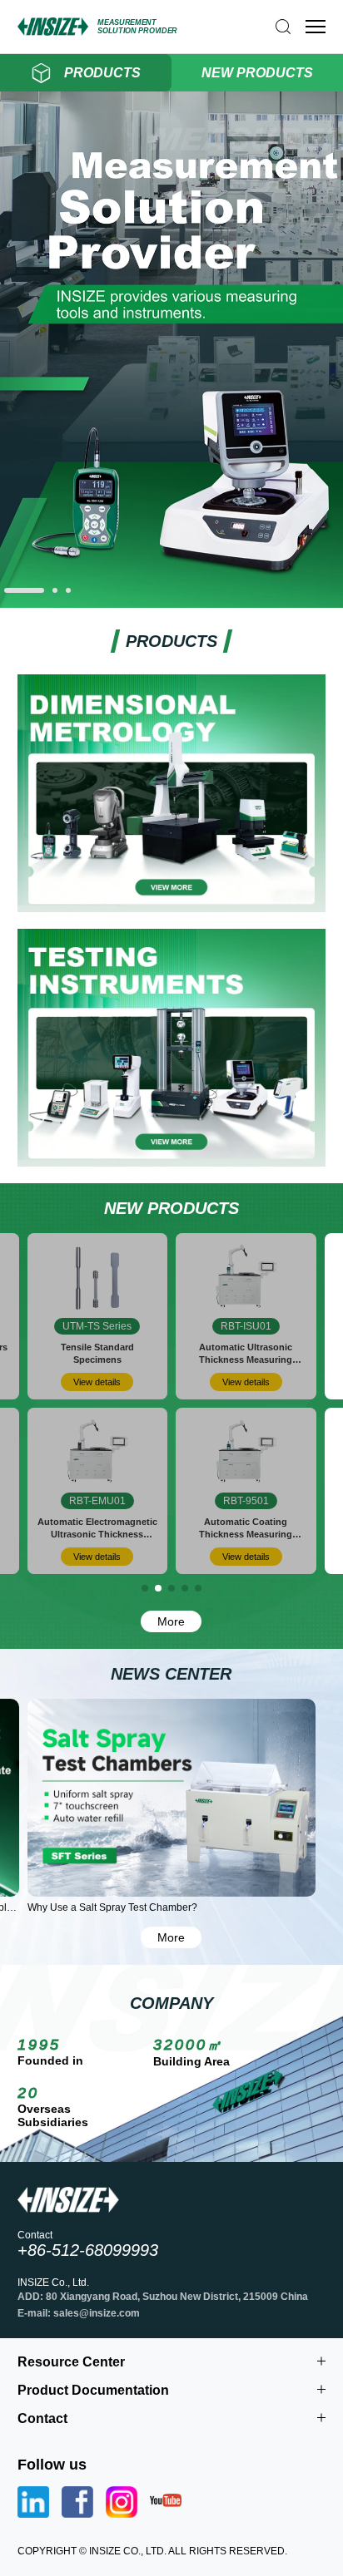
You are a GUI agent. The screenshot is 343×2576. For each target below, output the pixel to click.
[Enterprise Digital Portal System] (171, 602)
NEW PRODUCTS (257, 73)
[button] (24, 590)
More (171, 1621)
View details (97, 1382)
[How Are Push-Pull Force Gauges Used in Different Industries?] (171, 1798)
